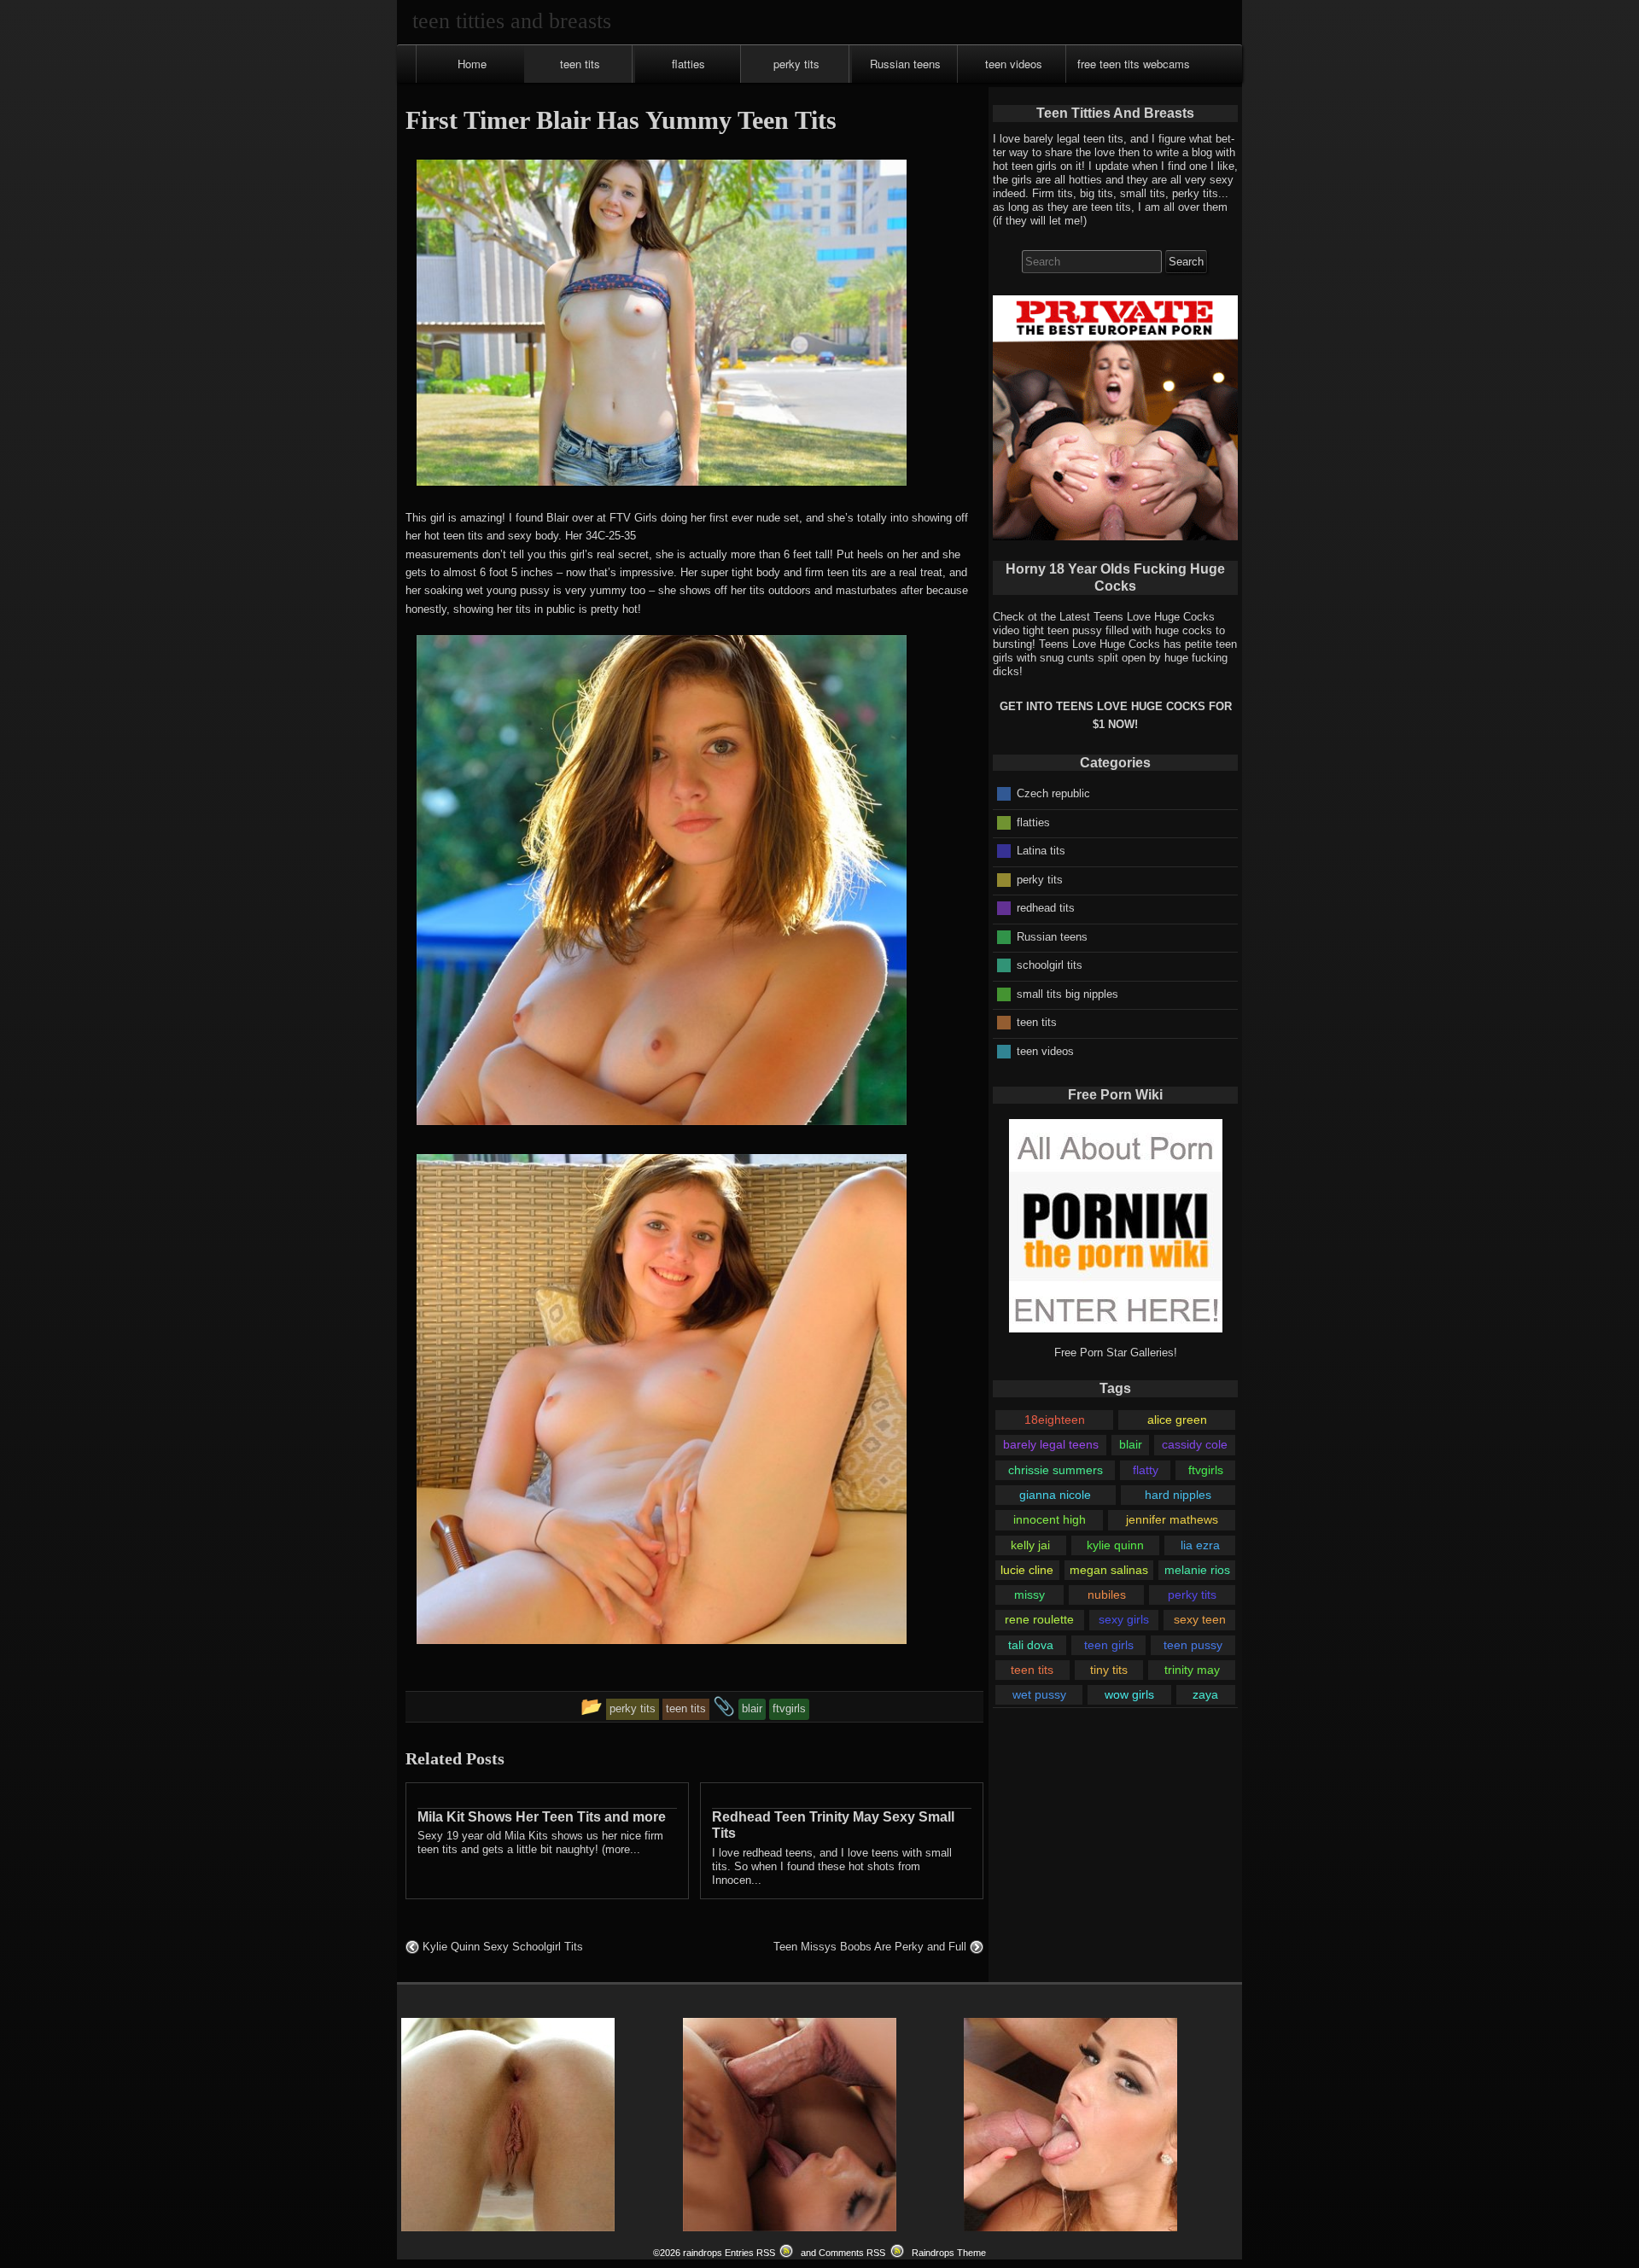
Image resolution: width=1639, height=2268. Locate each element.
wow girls (1129, 1694)
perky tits (796, 64)
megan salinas (1109, 1570)
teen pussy (1193, 1645)
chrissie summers (1056, 1470)
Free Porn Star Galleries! (1116, 1353)
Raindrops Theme (949, 2253)
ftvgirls (1206, 1470)
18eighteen (1055, 1420)
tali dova (1031, 1645)
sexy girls (1124, 1619)
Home (472, 64)
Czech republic (1053, 793)
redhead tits (1046, 908)
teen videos (1014, 64)
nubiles (1107, 1595)
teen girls (1109, 1645)
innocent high (1050, 1519)
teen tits (580, 64)
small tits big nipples (1067, 993)
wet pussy (1039, 1694)
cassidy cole (1195, 1444)
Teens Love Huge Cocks (1099, 644)
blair (1131, 1444)
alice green (1177, 1420)
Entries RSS (750, 2253)
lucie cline (1027, 1570)
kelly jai (1030, 1545)
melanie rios (1197, 1570)
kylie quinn (1115, 1545)
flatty (1146, 1470)
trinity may (1192, 1670)
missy (1029, 1595)
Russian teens (905, 64)
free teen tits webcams (1134, 64)
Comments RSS (852, 2253)
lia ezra (1200, 1545)
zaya (1205, 1694)
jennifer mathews (1172, 1519)
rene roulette (1039, 1619)
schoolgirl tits (1050, 965)
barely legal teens (1051, 1444)
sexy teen (1200, 1619)
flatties (688, 64)
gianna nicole (1055, 1495)
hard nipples (1178, 1495)
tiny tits (1109, 1670)
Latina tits (1041, 851)
